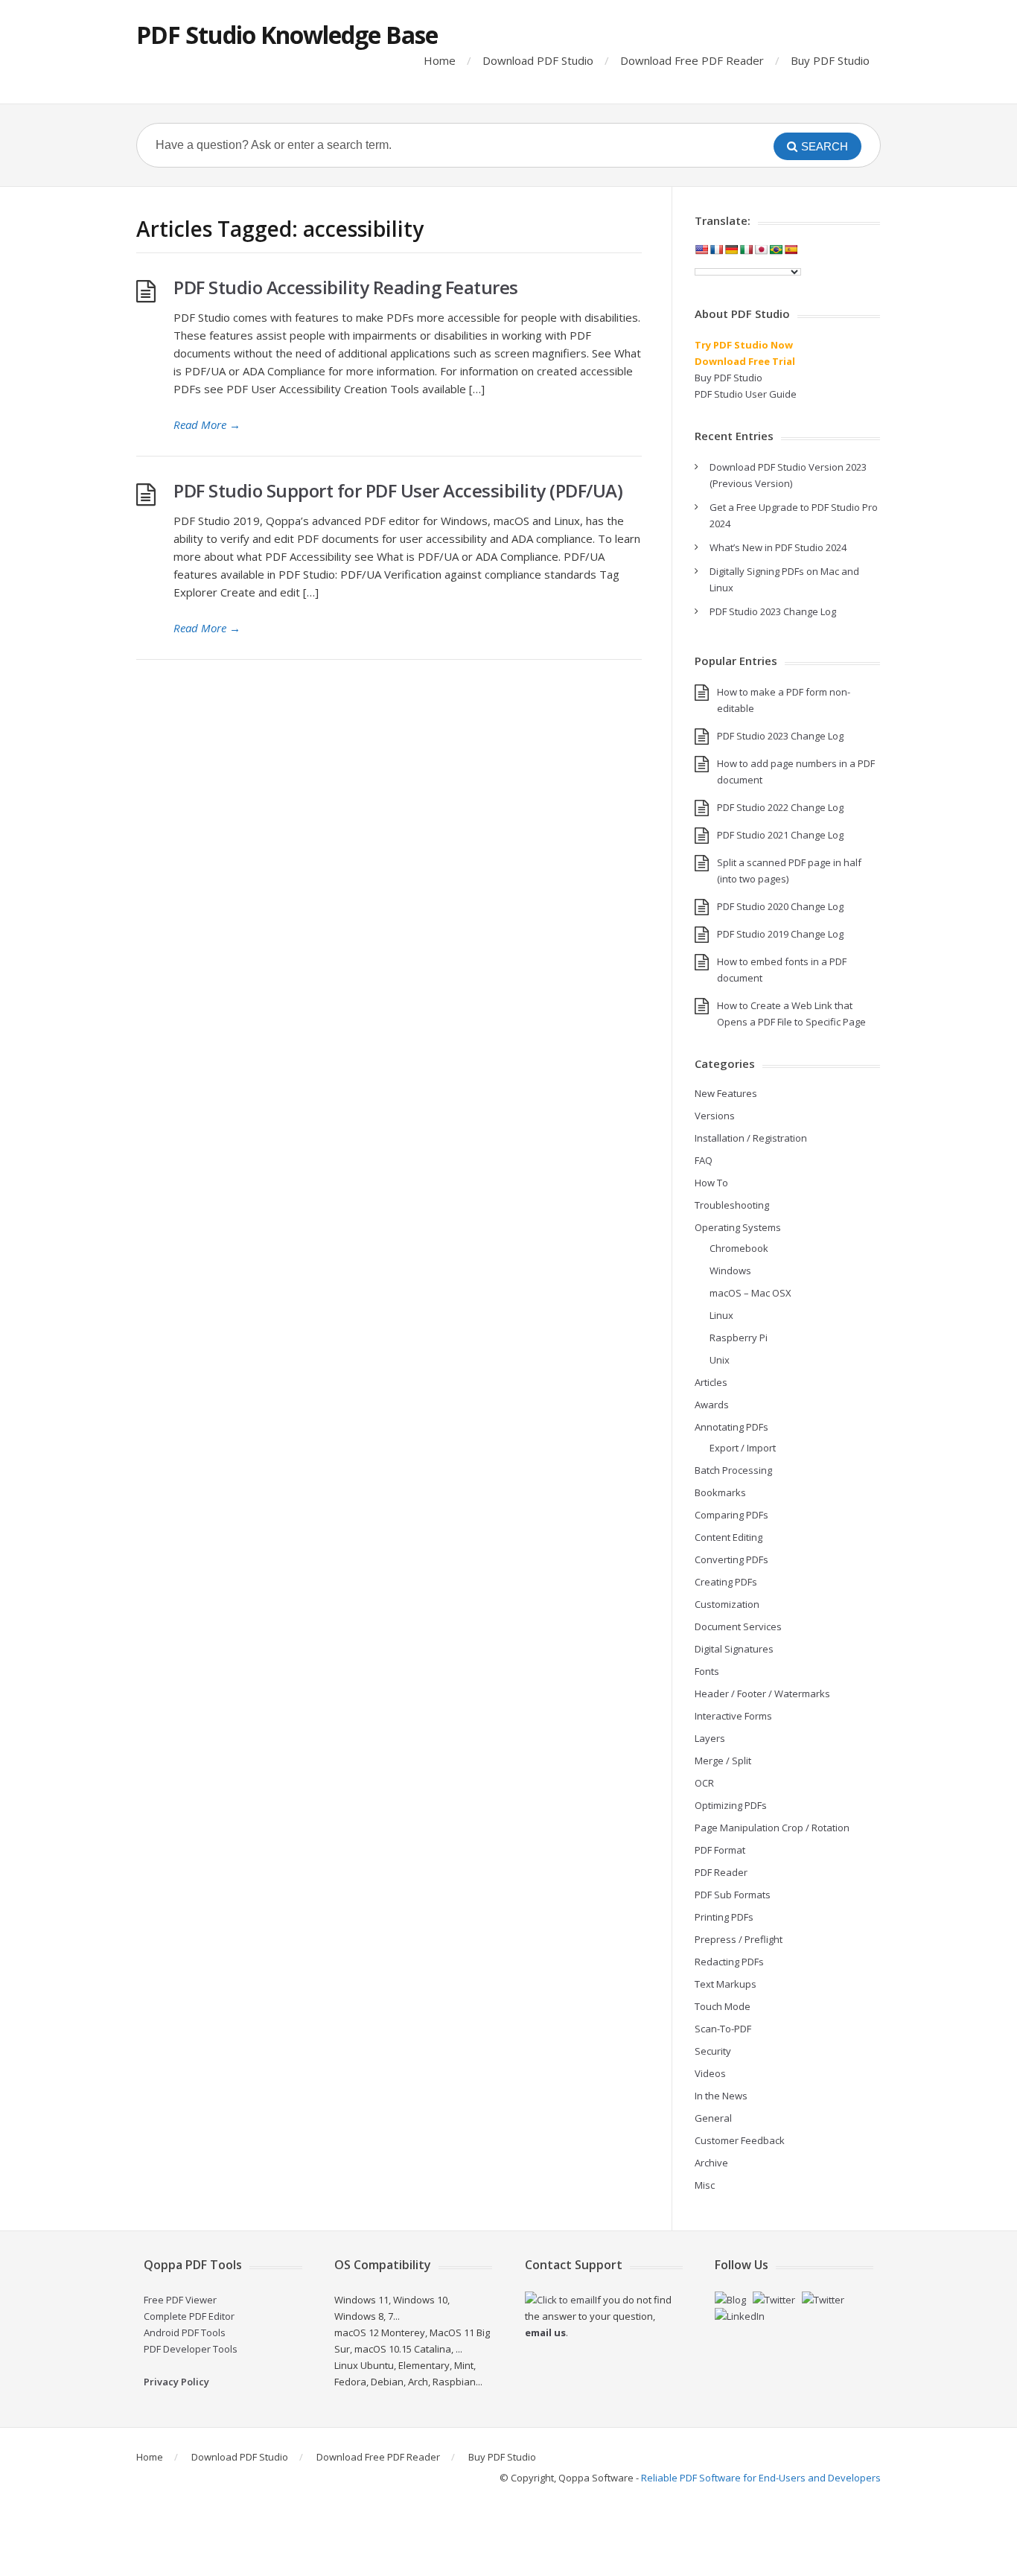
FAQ (704, 1160)
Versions (715, 1116)
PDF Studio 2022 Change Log (780, 807)
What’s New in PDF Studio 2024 (778, 547)
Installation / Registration (751, 1138)
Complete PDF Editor (189, 2316)
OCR (704, 1783)
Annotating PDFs (731, 1427)
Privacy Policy (176, 2382)
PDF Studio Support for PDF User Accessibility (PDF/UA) (398, 490)
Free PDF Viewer (180, 2300)
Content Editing (729, 1537)
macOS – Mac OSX (750, 1293)
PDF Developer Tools (191, 2349)
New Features (726, 1093)
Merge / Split (723, 1761)
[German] (731, 249)
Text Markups (726, 1984)
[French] (716, 249)
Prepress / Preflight (739, 1939)
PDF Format (720, 1850)
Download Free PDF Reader (692, 60)
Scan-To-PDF (723, 2029)
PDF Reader (721, 1872)
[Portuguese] (776, 249)
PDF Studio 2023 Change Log (773, 611)
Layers (710, 1738)
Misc (705, 2185)
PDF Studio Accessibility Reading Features (346, 287)
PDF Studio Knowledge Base (287, 35)
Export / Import (743, 1448)
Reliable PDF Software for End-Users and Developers (761, 2478)
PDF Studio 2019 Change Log (780, 934)
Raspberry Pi (739, 1338)
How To (711, 1183)
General (713, 2118)
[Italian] (746, 249)
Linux (721, 1315)
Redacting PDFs (729, 1962)
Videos (710, 2073)
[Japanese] (761, 249)
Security (713, 2051)
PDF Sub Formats (733, 1895)
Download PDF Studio (538, 60)
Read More (207, 424)
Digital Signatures (734, 1649)
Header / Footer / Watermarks (762, 1694)
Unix (720, 1360)
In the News (721, 2096)
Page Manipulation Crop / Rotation (772, 1828)
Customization (727, 1604)
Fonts (707, 1671)
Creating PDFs (726, 1582)
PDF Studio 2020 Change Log (780, 906)
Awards (712, 1405)
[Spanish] (791, 249)
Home (440, 60)
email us (545, 2332)
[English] (701, 249)
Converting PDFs (731, 1559)
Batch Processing (733, 1470)
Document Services (738, 1626)
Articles (711, 1382)
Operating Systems (738, 1227)
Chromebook (739, 1248)
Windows (730, 1270)
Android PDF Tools (185, 2332)
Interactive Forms (733, 1716)
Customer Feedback (740, 2140)
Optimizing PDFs (731, 1805)
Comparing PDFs (731, 1515)
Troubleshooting (732, 1205)
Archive (711, 2163)
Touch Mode (723, 2006)
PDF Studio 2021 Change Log (780, 835)
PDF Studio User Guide (746, 394)
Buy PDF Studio (830, 60)
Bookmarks (720, 1492)
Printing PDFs (724, 1917)
